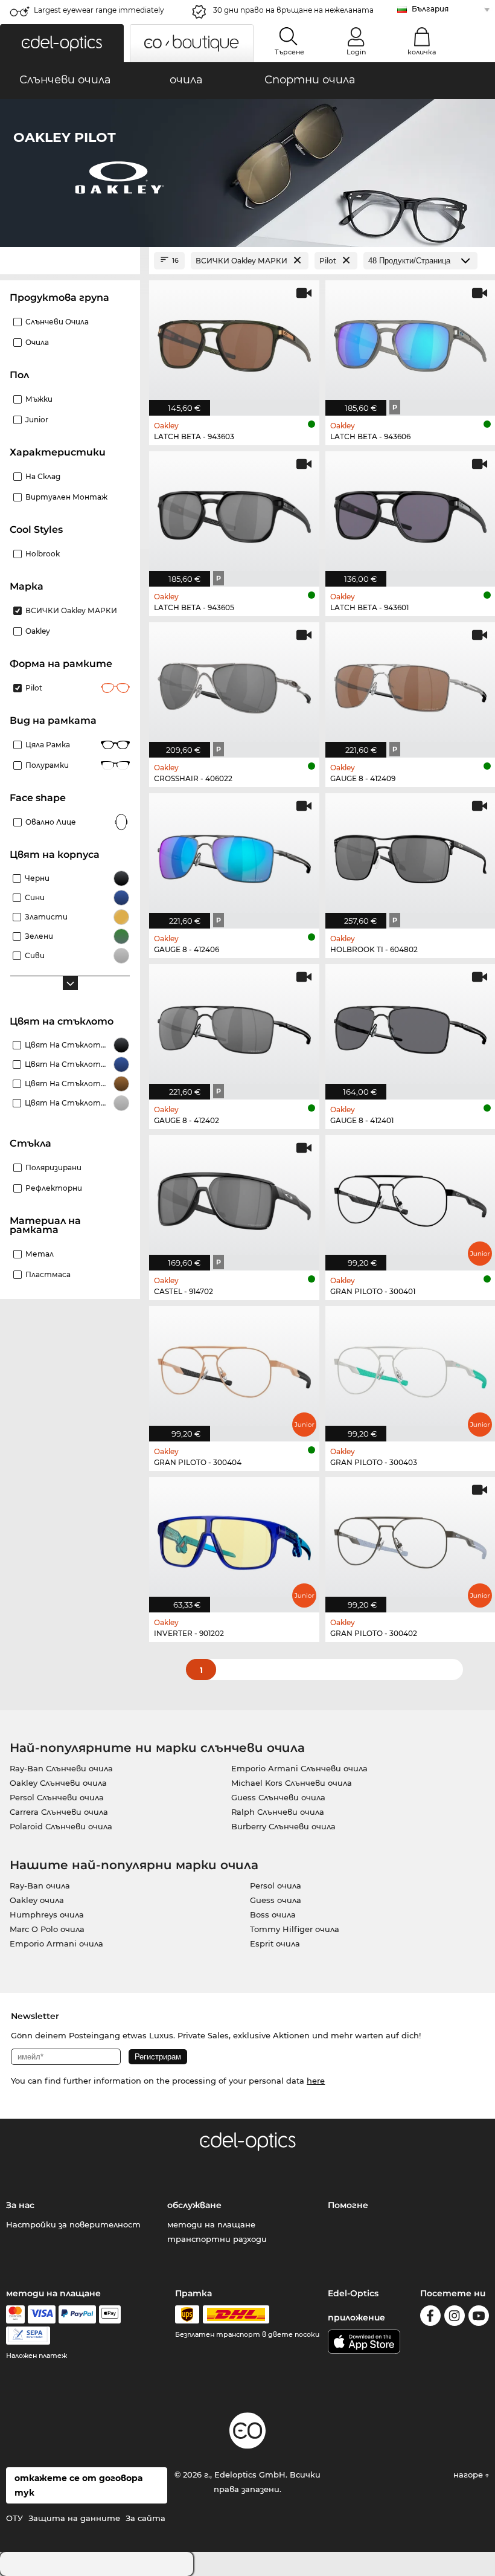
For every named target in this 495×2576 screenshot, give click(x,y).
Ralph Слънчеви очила (278, 1812)
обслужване (194, 2205)
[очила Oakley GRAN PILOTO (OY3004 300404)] (234, 1367)
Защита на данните (74, 2518)
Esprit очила (275, 1943)
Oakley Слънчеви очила (58, 1783)
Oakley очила (37, 1900)
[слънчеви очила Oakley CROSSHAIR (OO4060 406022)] (234, 684)
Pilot (34, 688)
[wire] (28, 2336)
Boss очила (273, 1914)
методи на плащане (211, 2224)
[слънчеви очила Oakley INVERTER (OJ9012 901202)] (234, 1538)
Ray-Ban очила (40, 1885)
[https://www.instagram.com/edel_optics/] (455, 2318)
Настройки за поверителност (73, 2224)
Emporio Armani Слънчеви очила (299, 1768)
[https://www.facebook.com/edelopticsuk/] (430, 2318)
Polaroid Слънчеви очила (61, 1826)
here (316, 2081)
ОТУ (14, 2518)
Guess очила (276, 1900)
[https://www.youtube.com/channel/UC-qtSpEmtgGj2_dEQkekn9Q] (479, 2318)
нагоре (469, 2475)
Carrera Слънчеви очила (59, 1812)
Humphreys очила (47, 1914)
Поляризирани (53, 1167)
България (430, 9)
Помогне (348, 2205)
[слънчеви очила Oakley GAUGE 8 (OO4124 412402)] (234, 1026)
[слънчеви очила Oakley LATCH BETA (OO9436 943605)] (234, 513)
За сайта (145, 2518)
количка (422, 52)
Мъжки (39, 399)
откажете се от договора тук (78, 2485)
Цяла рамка (48, 745)
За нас (20, 2205)
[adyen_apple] (110, 2314)
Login (356, 52)
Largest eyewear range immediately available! (99, 14)
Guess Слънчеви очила (278, 1797)
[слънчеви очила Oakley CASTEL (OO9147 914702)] (234, 1196)
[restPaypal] (78, 2314)
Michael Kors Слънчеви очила (292, 1783)
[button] (62, 43)
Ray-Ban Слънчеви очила (61, 1768)
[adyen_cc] (15, 2314)
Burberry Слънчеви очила (283, 1826)
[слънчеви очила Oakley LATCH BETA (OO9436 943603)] (234, 342)
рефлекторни (54, 1188)
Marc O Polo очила (47, 1929)
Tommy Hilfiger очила (295, 1929)
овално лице (51, 822)
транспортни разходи (217, 2239)
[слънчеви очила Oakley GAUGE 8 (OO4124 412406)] (234, 855)
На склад (43, 476)
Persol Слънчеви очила (57, 1797)
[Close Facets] (70, 261)
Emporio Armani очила (56, 1943)
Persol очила (276, 1885)
